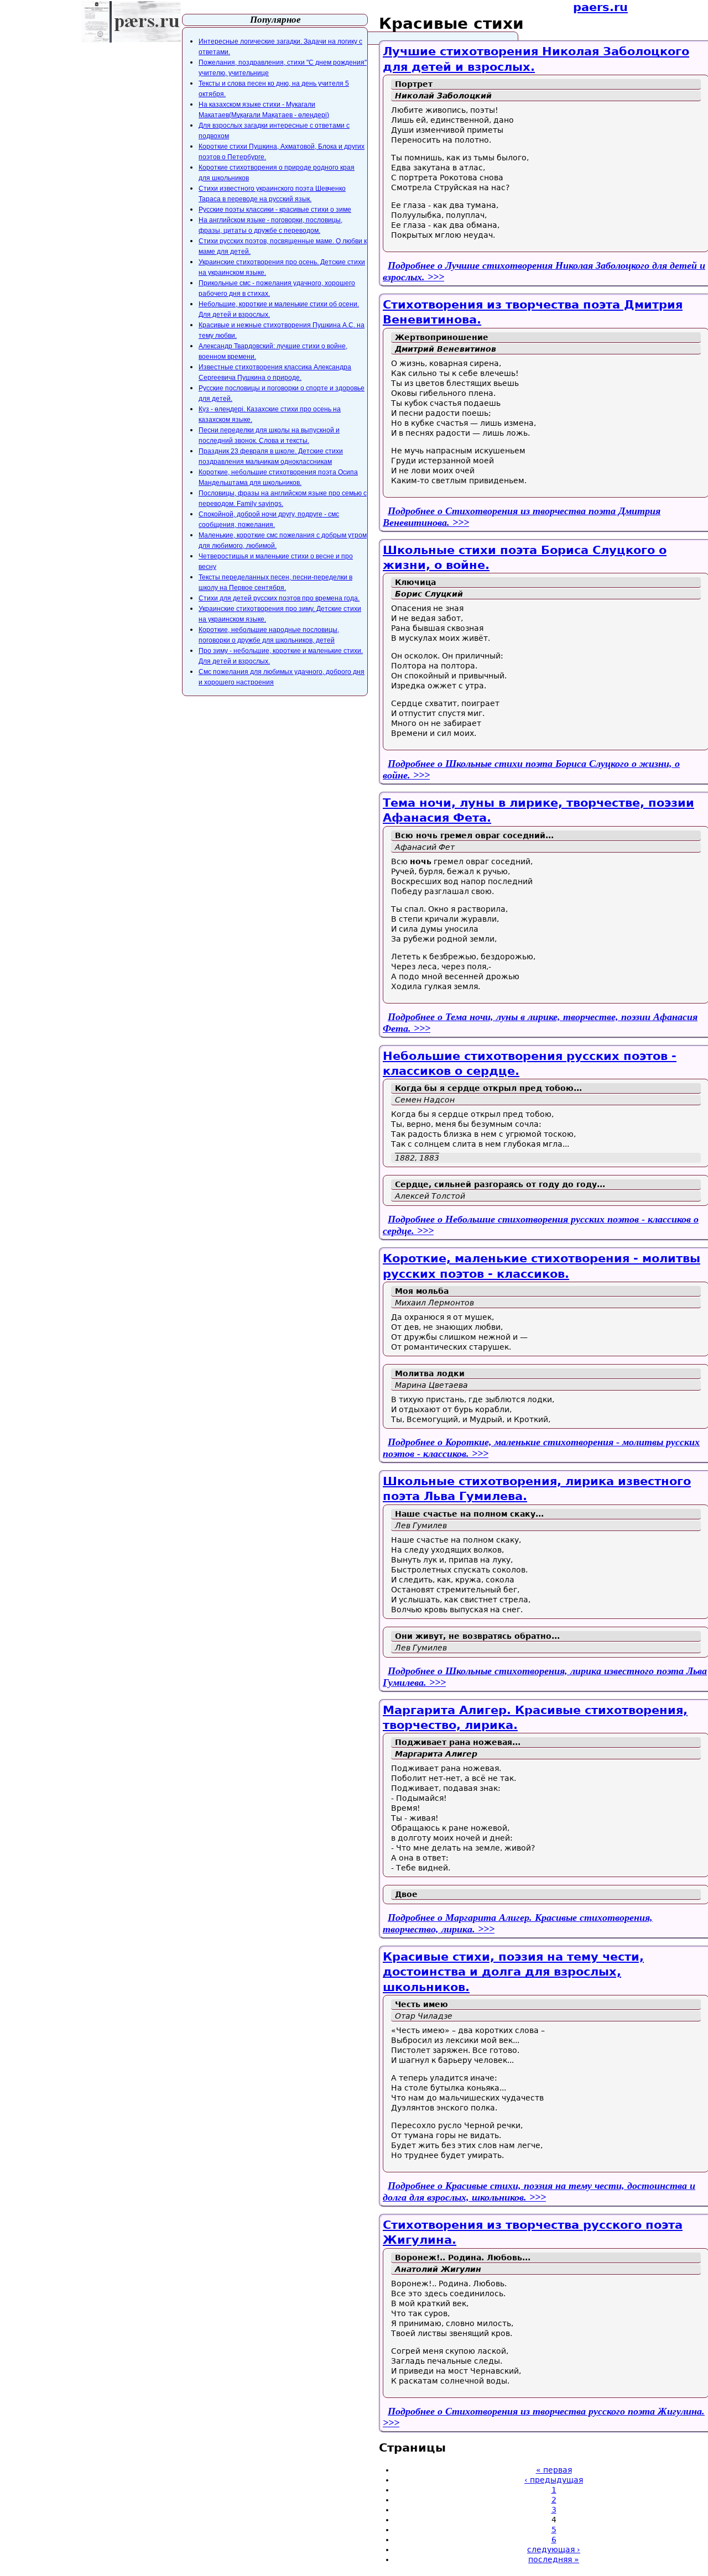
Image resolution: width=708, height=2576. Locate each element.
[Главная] (131, 22)
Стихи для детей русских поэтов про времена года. (279, 598)
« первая (554, 2470)
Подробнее (539, 2191)
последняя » (554, 2559)
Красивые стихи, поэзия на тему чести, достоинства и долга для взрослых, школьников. (513, 1972)
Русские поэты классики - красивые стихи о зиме (275, 210)
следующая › (554, 2549)
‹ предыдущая (554, 2480)
